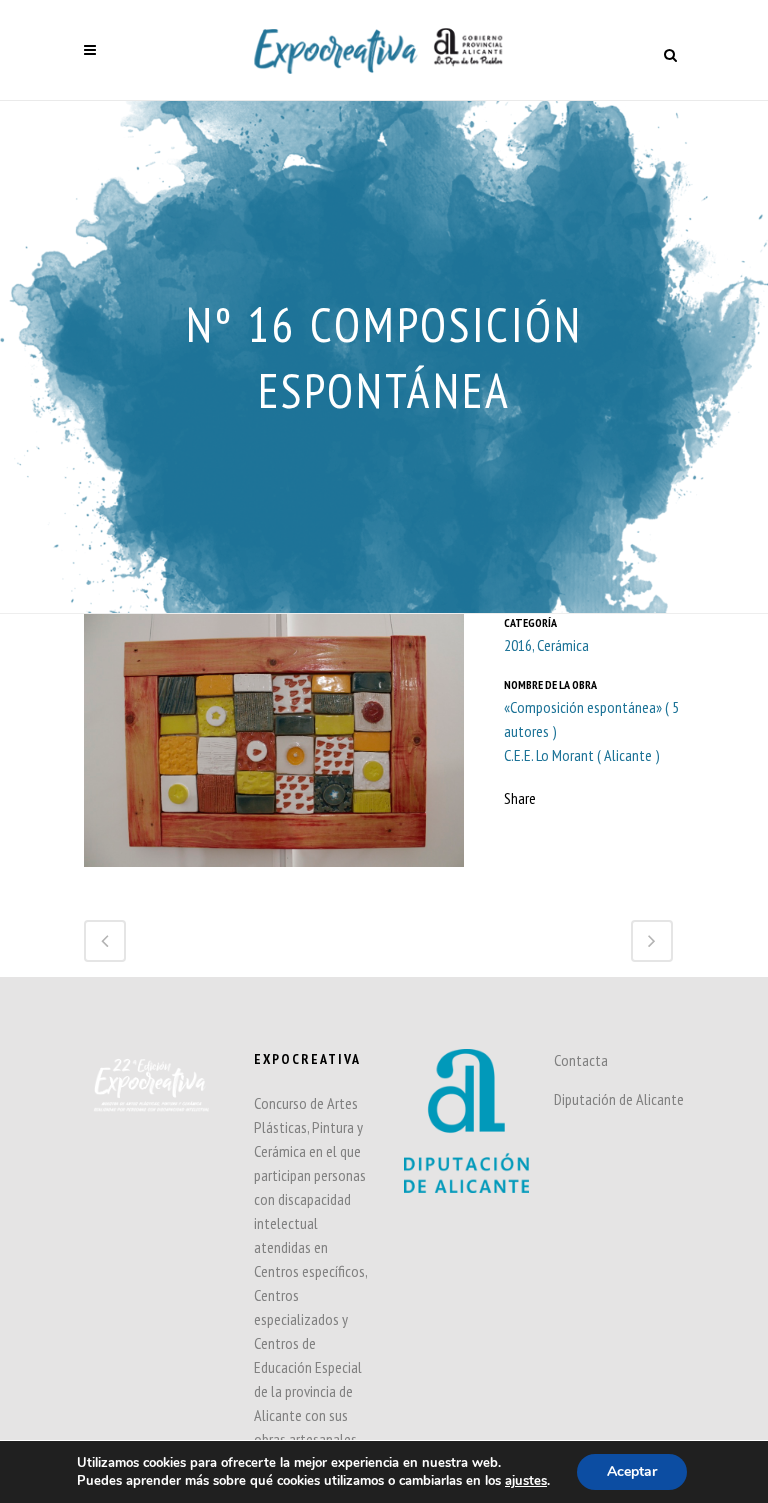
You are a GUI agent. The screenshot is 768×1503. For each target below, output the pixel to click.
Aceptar (632, 1471)
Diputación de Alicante (619, 1099)
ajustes (526, 1481)
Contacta (581, 1060)
